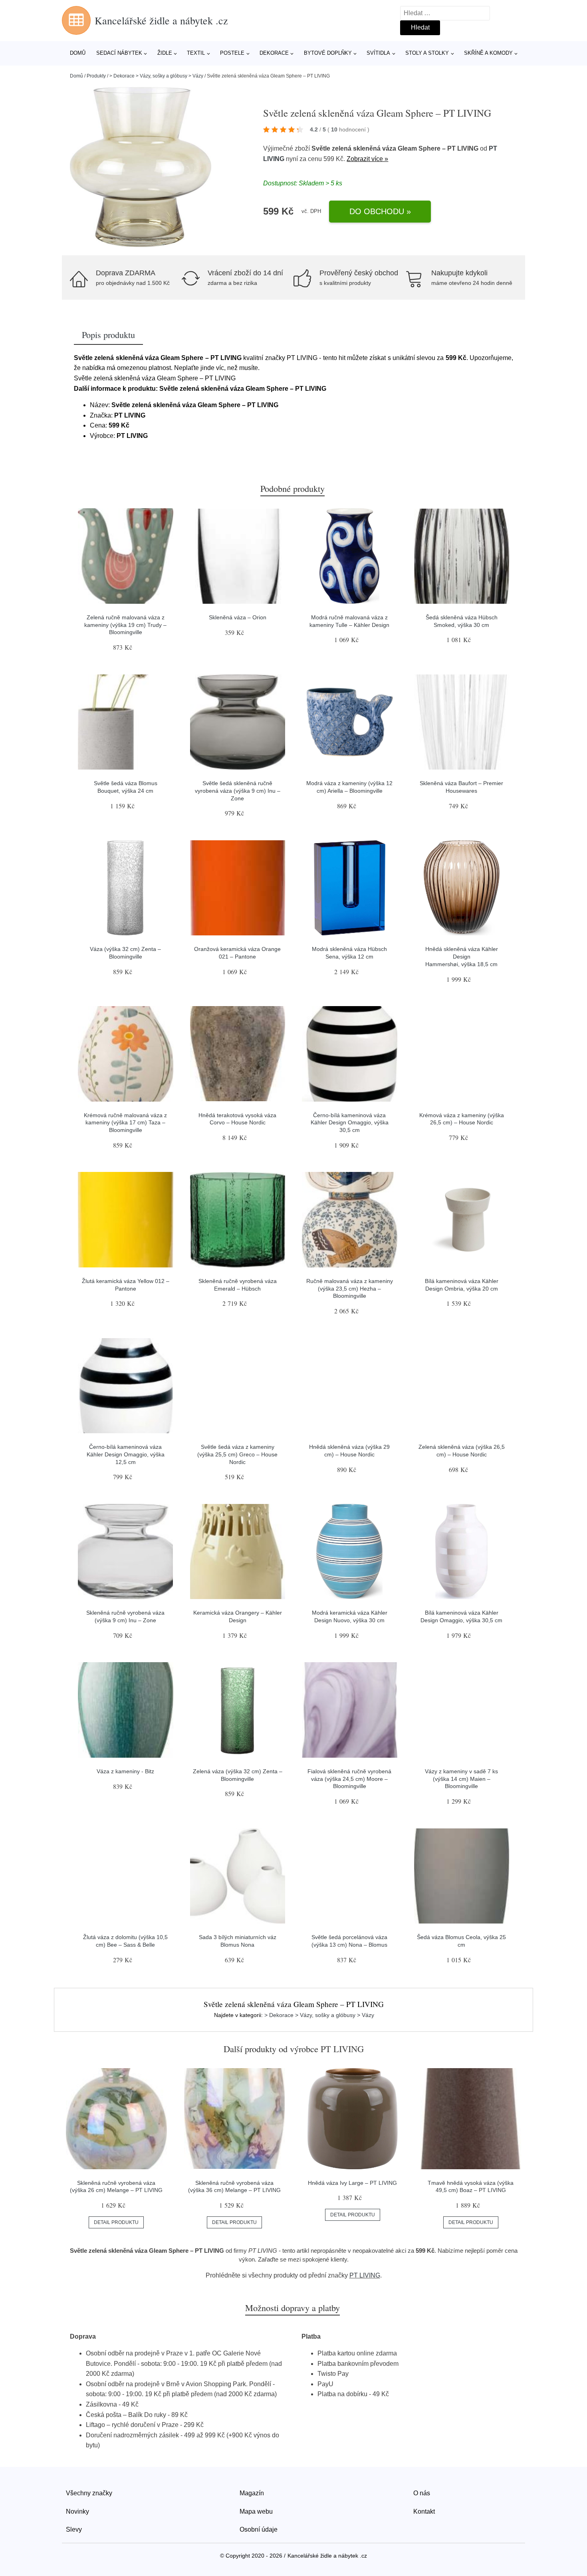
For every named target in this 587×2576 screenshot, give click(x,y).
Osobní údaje (259, 2529)
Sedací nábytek (119, 53)
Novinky (77, 2511)
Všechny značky (89, 2493)
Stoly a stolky (427, 53)
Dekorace (274, 53)
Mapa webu (256, 2511)
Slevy (74, 2529)
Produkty (96, 76)
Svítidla (378, 53)
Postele (232, 53)
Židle (165, 53)
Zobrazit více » (367, 159)
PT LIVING (365, 2275)
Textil (196, 53)
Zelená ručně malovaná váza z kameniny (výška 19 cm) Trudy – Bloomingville (125, 625)
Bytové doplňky (328, 53)
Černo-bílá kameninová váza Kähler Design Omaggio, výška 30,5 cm (350, 1123)
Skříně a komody (488, 53)
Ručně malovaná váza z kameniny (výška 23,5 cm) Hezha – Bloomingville (350, 1288)
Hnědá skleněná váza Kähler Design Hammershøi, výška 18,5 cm (462, 956)
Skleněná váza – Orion (238, 617)
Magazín (252, 2493)
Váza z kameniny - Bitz (125, 1771)
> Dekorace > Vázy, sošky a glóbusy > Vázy (156, 76)
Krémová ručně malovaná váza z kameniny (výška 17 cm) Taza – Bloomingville (125, 1123)
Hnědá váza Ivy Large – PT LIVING (352, 2183)
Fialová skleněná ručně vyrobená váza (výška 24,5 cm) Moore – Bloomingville (349, 1779)
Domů (78, 53)
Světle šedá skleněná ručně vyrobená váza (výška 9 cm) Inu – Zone (238, 791)
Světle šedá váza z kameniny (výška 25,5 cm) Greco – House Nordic (237, 1454)
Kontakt (424, 2511)
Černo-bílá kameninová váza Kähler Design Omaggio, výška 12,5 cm (126, 1454)
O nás (422, 2493)
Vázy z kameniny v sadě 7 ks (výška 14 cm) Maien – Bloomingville (461, 1779)
